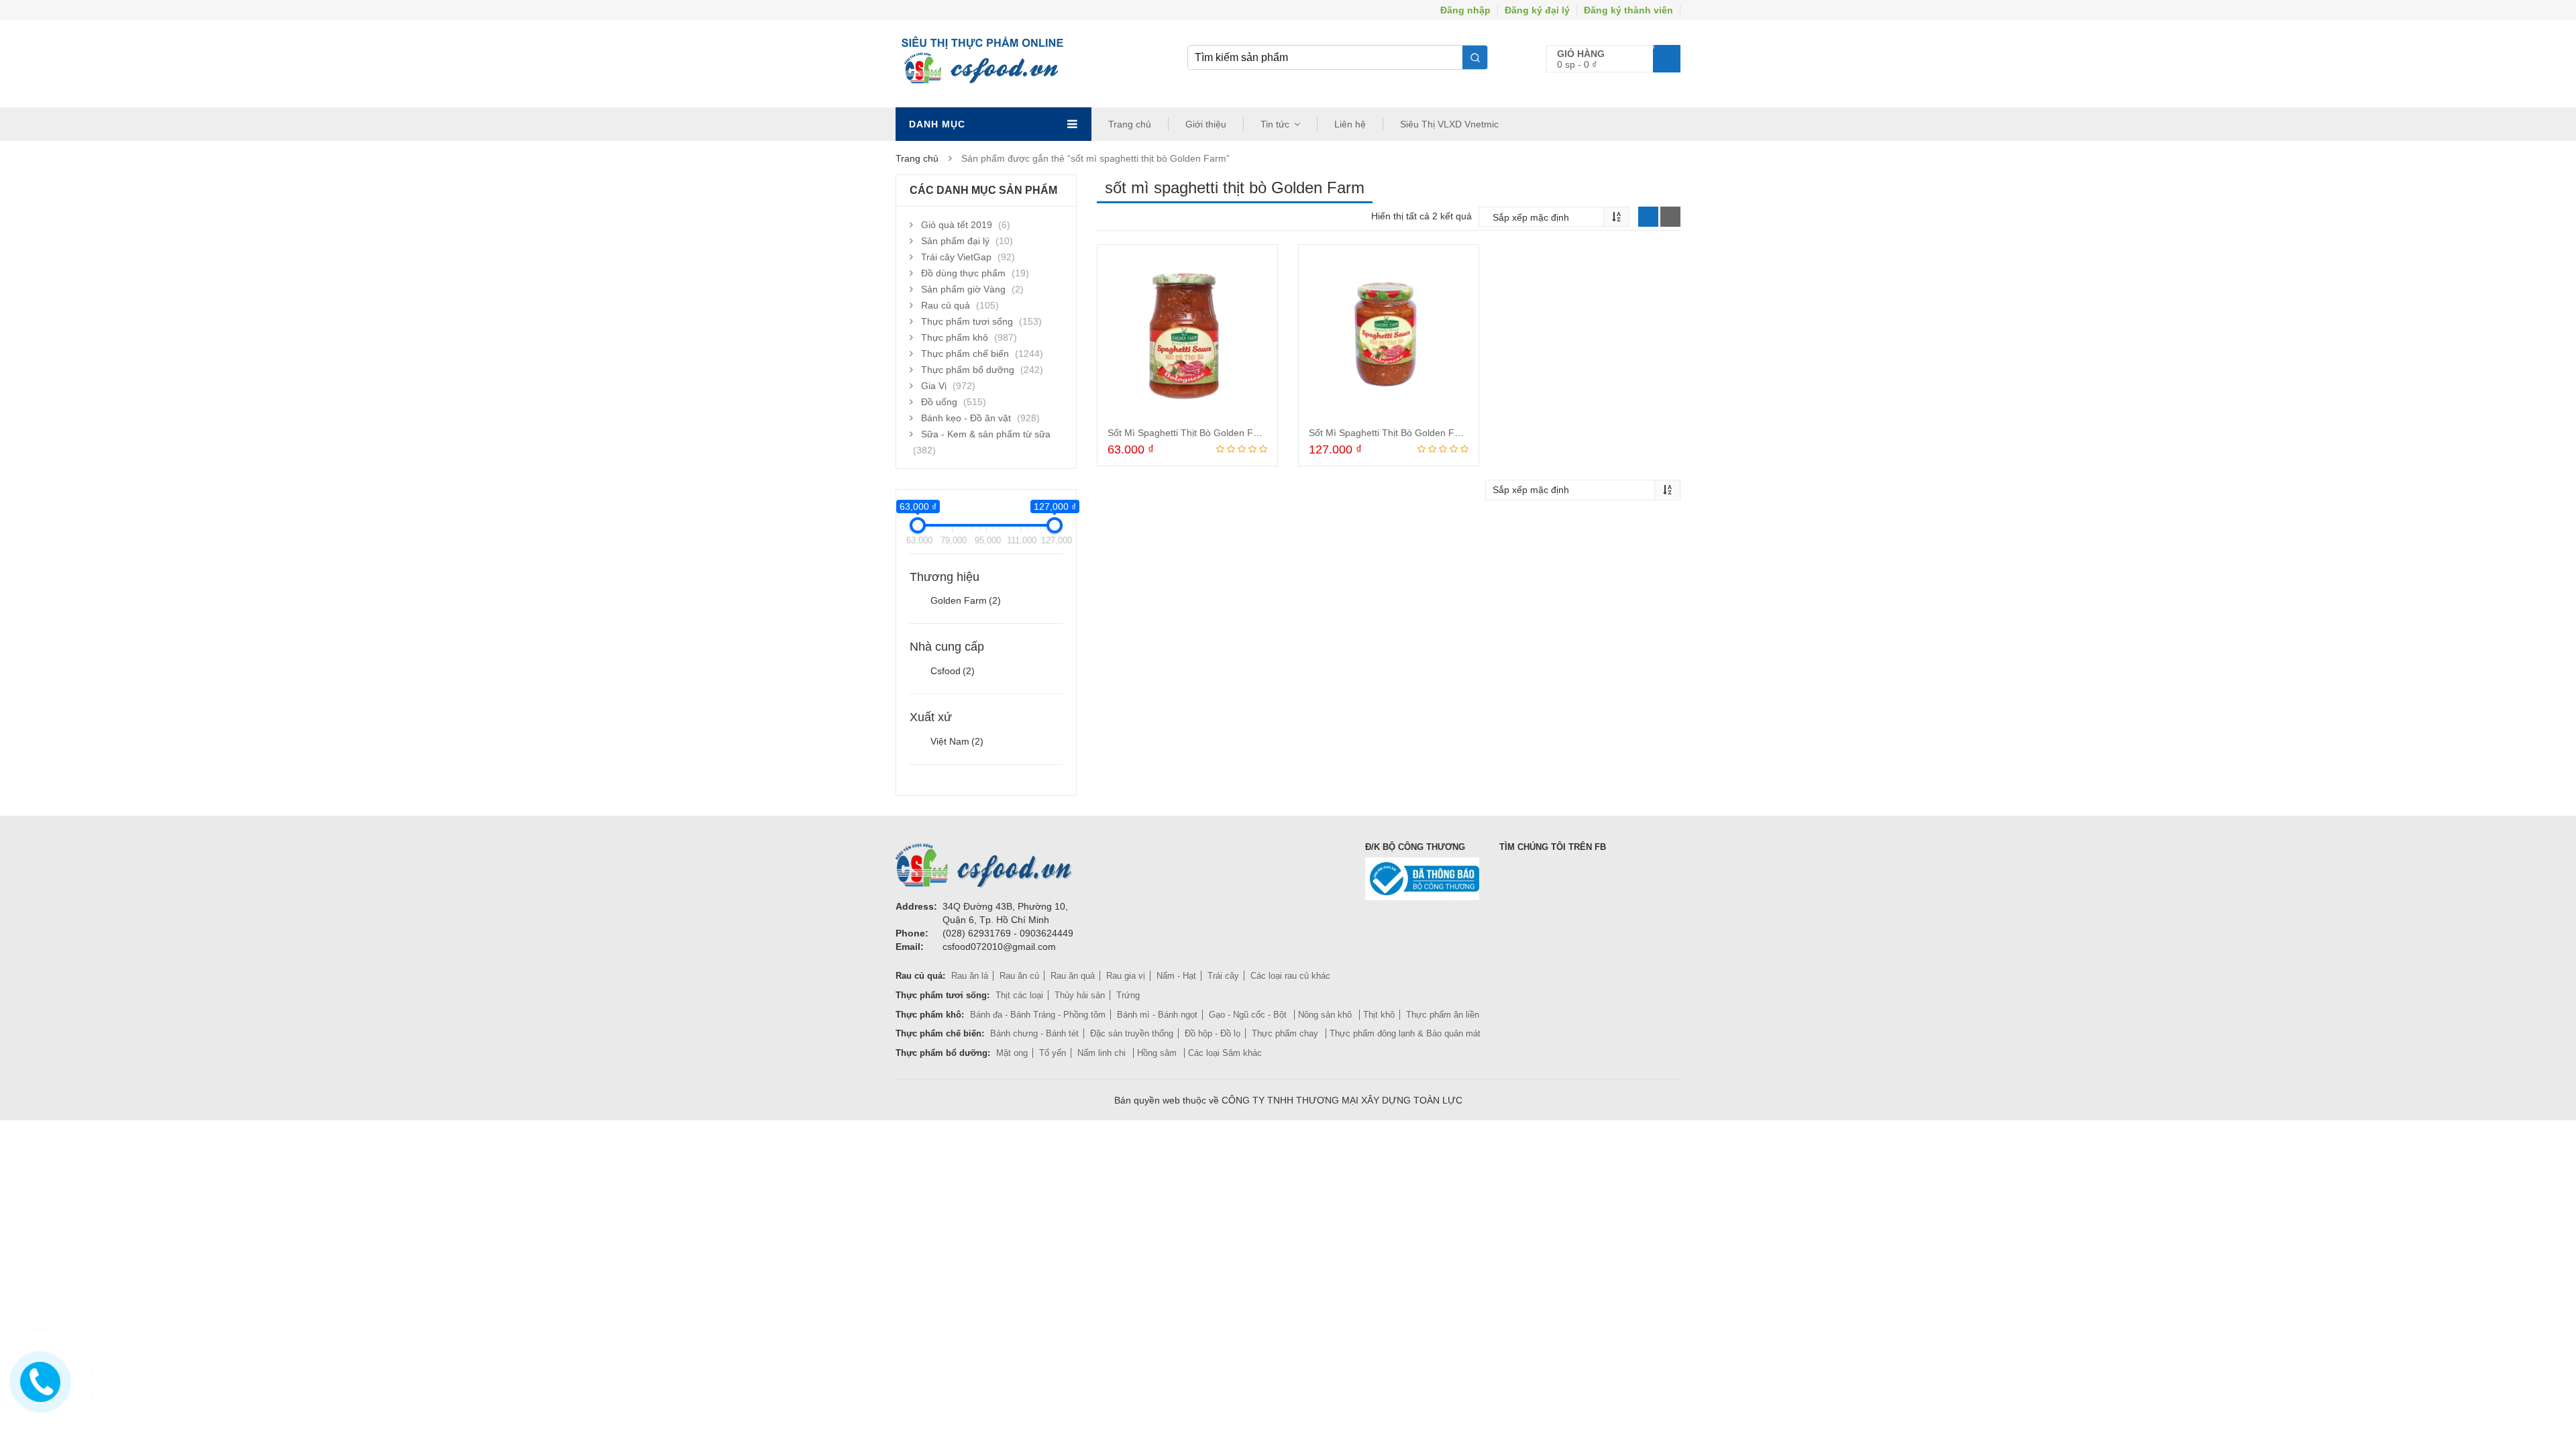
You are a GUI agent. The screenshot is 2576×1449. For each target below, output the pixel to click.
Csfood (953, 671)
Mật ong (1012, 1053)
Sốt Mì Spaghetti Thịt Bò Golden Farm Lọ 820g (1409, 433)
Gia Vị (934, 386)
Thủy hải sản (1080, 995)
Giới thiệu (1206, 124)
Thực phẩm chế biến (965, 354)
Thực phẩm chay (1286, 1033)
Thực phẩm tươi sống (967, 321)
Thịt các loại (1019, 995)
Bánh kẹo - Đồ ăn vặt (966, 418)
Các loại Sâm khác (1225, 1053)
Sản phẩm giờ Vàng (963, 289)
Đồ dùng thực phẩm (963, 273)
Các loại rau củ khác (1290, 976)
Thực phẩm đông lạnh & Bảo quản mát (1405, 1033)
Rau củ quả (946, 305)
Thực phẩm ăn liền (1443, 1015)
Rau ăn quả (1073, 976)
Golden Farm (966, 600)
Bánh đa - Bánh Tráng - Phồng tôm (1038, 1015)
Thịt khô (1379, 1015)
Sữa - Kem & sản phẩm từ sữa (986, 434)
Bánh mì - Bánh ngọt (1157, 1015)
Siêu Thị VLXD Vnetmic (1449, 124)
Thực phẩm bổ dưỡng (968, 370)
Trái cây (1223, 976)
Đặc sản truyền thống (1132, 1033)
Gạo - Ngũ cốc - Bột (1249, 1015)
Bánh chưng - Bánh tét (1034, 1033)
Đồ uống (939, 402)
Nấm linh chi (1103, 1053)
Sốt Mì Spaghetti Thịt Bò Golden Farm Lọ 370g (1207, 433)
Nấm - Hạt (1176, 976)
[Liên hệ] (38, 1379)
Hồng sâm (1158, 1053)
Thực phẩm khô (955, 337)
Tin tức (1275, 124)
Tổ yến (1053, 1053)
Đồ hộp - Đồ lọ (1213, 1033)
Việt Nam (957, 741)
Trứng (1128, 995)
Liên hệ (1350, 124)
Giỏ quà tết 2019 (957, 225)
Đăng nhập (1465, 10)
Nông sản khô (1326, 1015)
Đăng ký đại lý (1537, 10)
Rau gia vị (1126, 976)
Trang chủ (1130, 124)
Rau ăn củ (1019, 976)
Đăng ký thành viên (1628, 10)
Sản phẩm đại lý (955, 241)
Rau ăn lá (970, 976)
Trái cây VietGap (956, 257)
